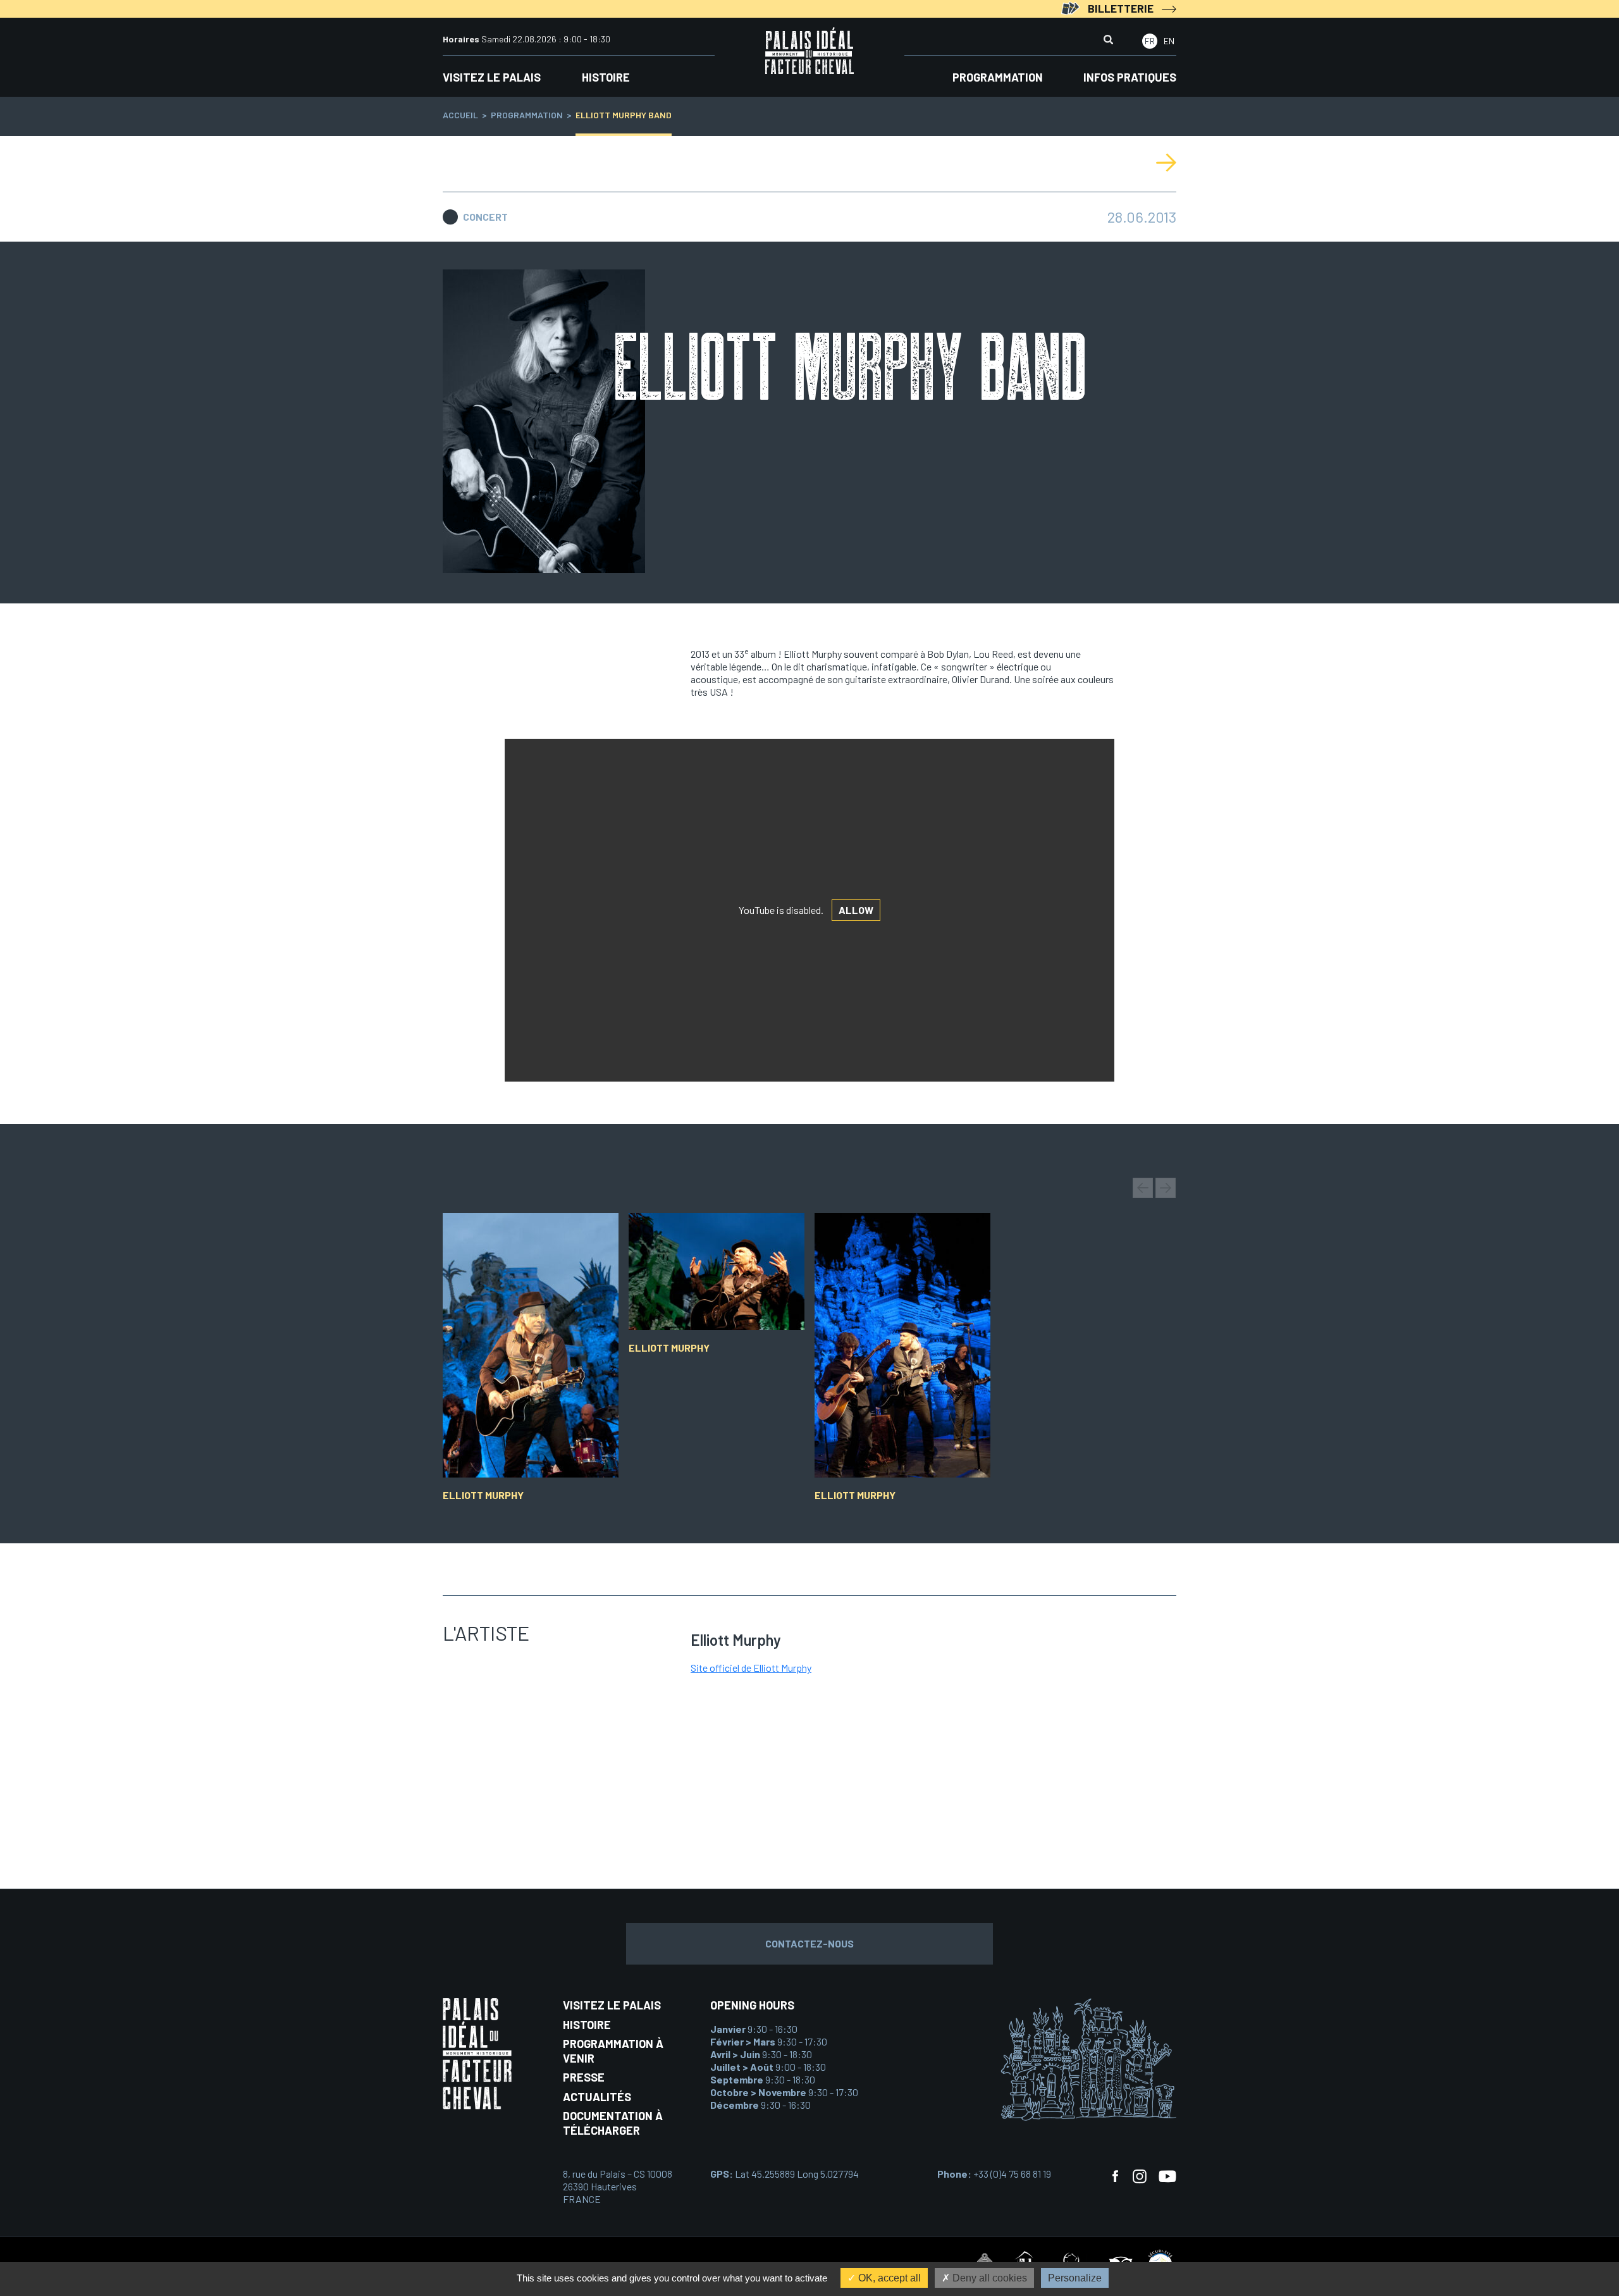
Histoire (606, 77)
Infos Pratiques (1130, 77)
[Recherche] (1108, 41)
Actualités (597, 2097)
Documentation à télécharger (613, 2123)
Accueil (460, 115)
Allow (856, 910)
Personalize (1075, 2278)
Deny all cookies (988, 2278)
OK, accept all (888, 2278)
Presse (584, 2077)
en (1169, 41)
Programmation (998, 77)
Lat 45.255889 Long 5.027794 (785, 2174)
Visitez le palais (492, 77)
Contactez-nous (809, 1943)
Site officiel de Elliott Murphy (751, 1668)
